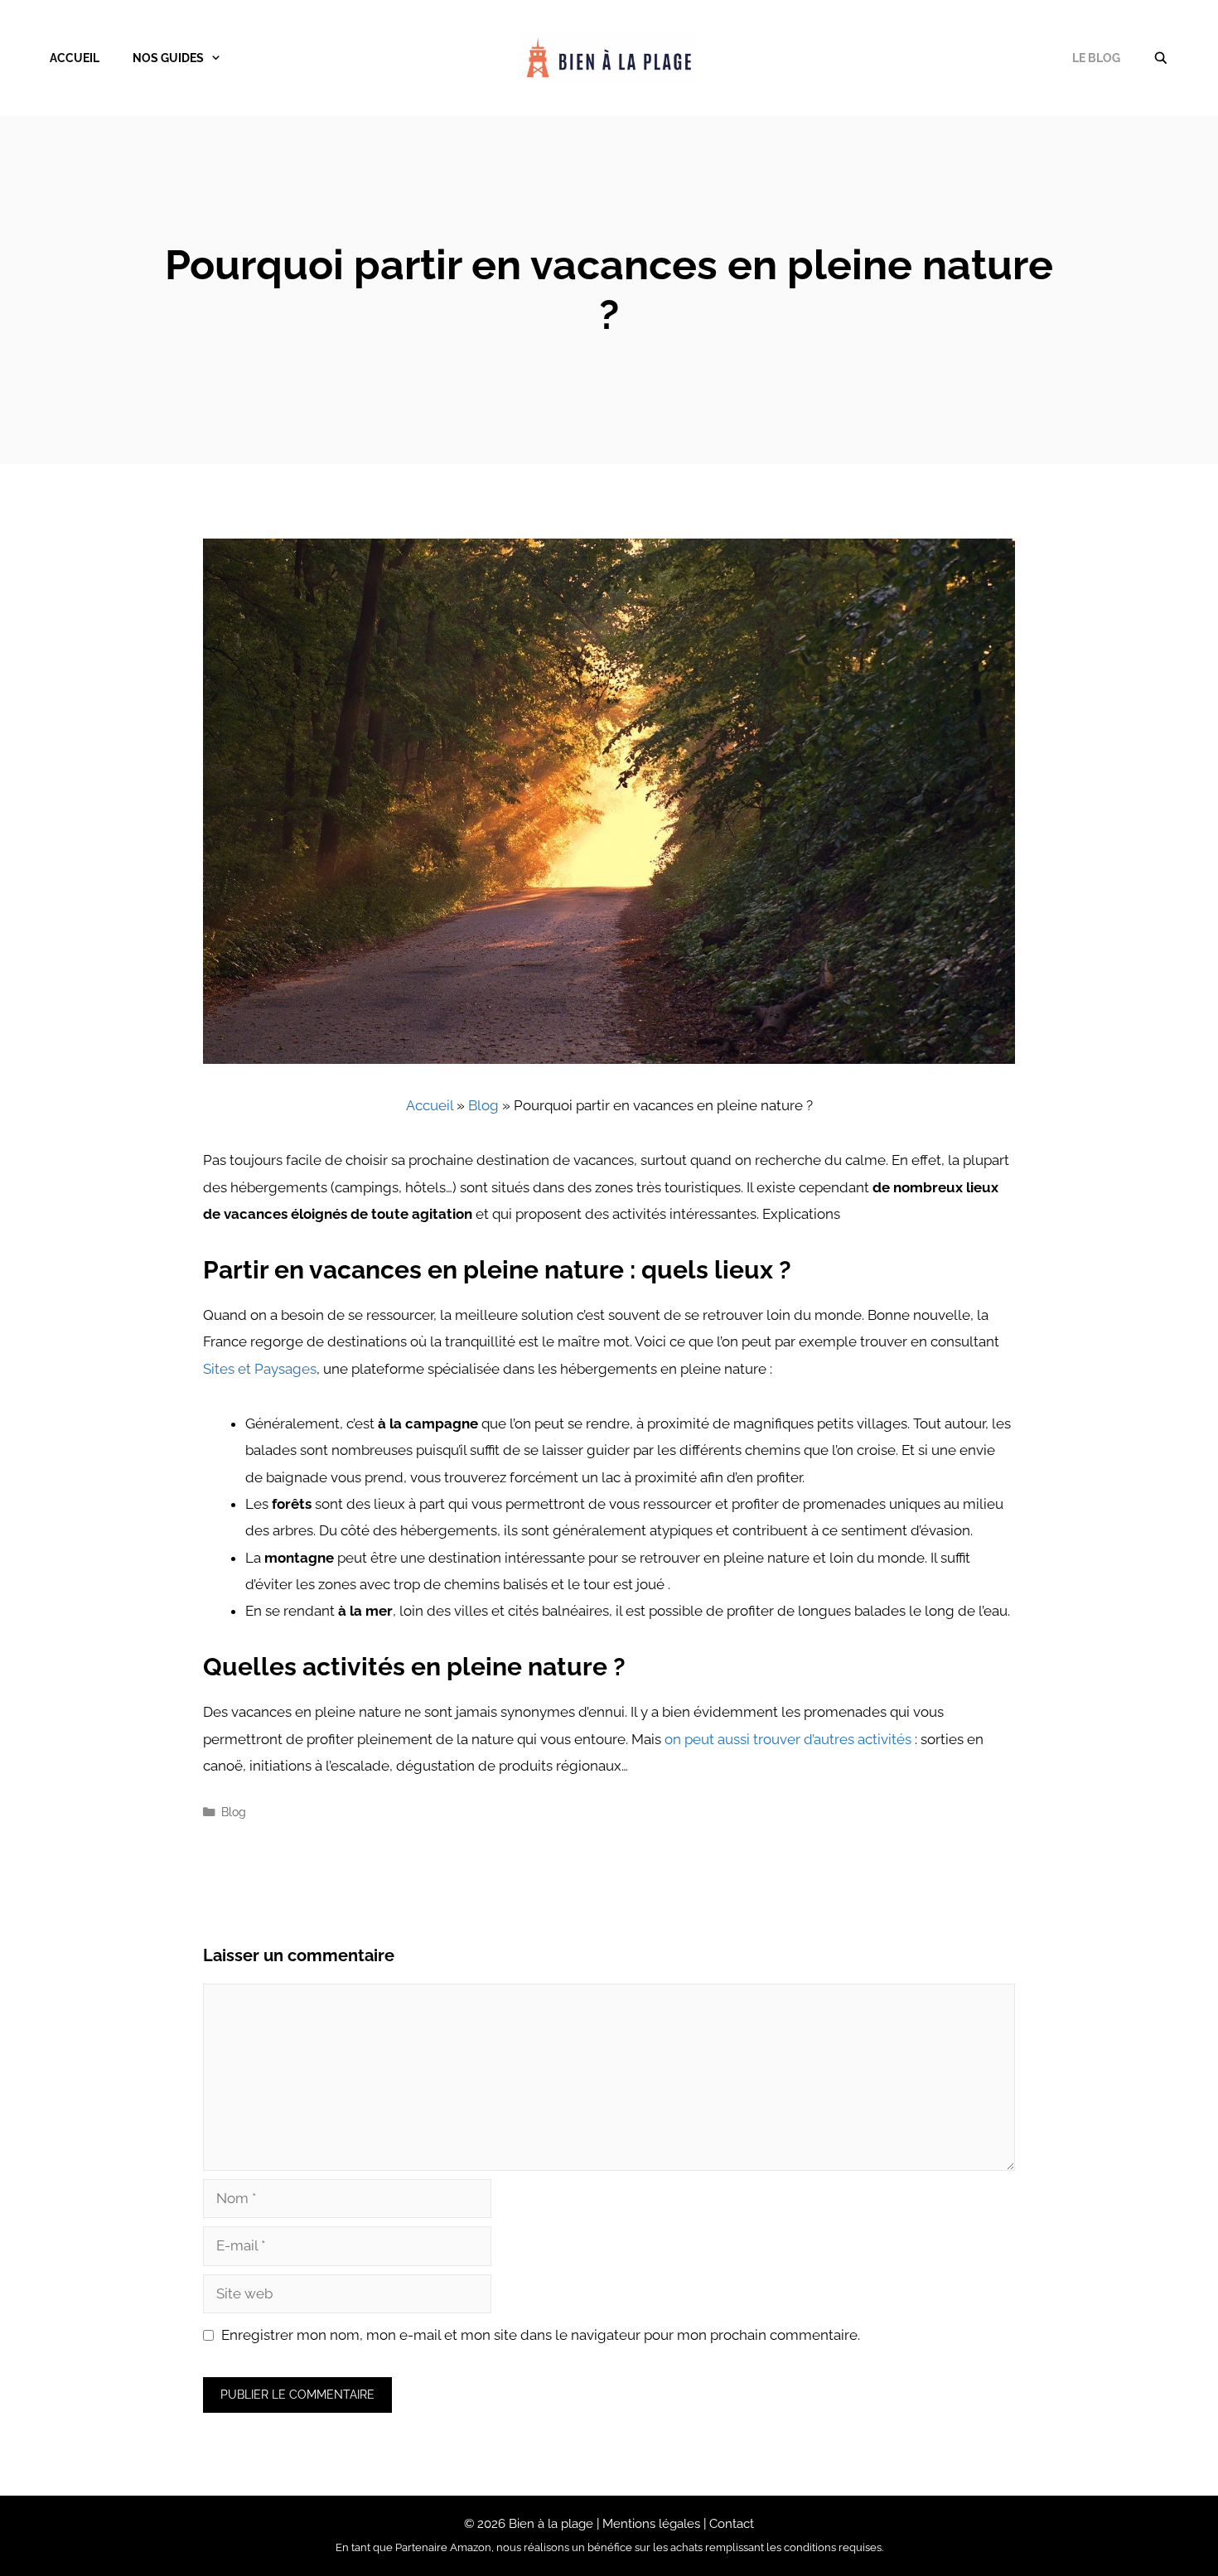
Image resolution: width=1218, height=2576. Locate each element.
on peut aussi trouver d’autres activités (788, 1739)
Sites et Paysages (260, 1369)
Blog (483, 1105)
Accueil (75, 58)
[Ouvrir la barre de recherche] (1161, 58)
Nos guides (168, 58)
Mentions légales (651, 2524)
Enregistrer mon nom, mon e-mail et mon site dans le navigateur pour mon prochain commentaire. (541, 2335)
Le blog (1096, 58)
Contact (732, 2524)
